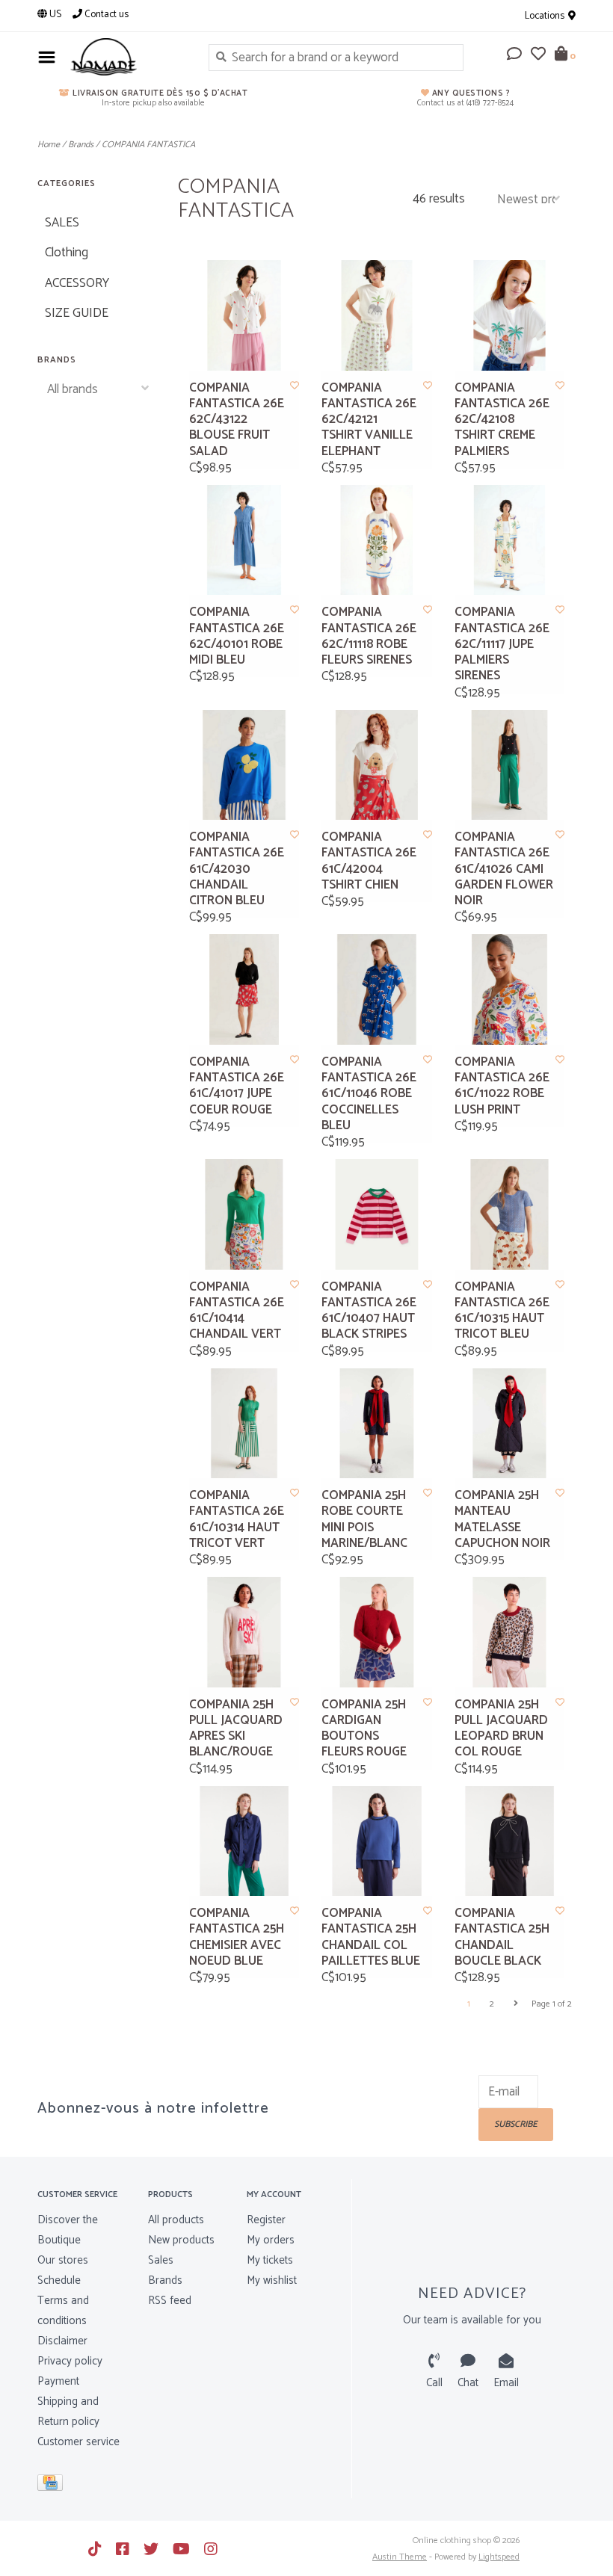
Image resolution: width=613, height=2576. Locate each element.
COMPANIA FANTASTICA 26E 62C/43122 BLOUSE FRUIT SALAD (237, 420)
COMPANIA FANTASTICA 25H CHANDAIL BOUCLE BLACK (502, 1937)
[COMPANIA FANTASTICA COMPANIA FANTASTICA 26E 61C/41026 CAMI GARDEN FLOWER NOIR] (510, 765)
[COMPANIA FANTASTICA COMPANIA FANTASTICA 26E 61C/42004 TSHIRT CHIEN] (377, 765)
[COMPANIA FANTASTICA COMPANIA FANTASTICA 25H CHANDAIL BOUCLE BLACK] (510, 1841)
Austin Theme (400, 2557)
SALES (62, 223)
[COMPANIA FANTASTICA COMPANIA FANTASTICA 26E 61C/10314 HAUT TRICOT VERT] (244, 1424)
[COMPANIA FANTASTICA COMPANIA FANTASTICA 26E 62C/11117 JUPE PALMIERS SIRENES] (510, 540)
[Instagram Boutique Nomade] (211, 2549)
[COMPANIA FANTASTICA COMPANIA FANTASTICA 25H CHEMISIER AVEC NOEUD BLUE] (244, 1841)
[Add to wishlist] (295, 386)
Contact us (105, 15)
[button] (514, 55)
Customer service (78, 2442)
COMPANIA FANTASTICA (148, 145)
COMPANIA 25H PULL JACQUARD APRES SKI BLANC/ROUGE (236, 1729)
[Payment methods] (53, 2486)
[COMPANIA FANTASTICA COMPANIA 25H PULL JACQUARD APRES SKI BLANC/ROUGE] (244, 1632)
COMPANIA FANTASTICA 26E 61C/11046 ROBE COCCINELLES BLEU (369, 1094)
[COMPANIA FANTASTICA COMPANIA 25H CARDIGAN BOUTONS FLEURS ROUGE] (377, 1632)
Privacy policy (70, 2361)
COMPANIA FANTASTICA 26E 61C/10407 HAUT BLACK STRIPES (369, 1311)
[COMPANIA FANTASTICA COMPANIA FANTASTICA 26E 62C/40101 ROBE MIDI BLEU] (244, 540)
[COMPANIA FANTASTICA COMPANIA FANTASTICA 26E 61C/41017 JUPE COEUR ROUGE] (244, 989)
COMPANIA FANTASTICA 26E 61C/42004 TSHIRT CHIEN (369, 861)
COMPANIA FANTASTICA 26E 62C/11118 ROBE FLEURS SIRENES (369, 636)
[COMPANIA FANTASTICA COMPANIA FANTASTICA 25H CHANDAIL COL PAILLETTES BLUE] (377, 1841)
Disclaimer (62, 2341)
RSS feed (170, 2301)
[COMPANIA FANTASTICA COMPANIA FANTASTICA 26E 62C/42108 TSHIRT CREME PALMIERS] (510, 315)
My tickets (270, 2260)
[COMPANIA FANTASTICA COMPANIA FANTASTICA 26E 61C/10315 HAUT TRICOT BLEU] (510, 1214)
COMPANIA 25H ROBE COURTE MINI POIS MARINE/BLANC (364, 1520)
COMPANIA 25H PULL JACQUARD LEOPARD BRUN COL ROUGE (501, 1729)
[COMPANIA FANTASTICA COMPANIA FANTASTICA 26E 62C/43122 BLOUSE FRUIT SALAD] (244, 315)
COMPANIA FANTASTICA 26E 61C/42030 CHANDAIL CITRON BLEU (237, 869)
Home (49, 145)
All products (176, 2220)
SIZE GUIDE (77, 313)
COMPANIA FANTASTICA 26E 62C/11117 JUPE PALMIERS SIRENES (502, 644)
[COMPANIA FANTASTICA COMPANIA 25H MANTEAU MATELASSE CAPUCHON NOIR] (510, 1424)
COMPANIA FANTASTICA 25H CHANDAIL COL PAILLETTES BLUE (371, 1937)
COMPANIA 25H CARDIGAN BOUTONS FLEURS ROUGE (364, 1729)
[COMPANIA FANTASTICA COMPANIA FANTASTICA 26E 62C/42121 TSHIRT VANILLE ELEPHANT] (377, 315)
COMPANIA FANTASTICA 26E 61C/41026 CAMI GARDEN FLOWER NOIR (504, 869)
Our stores (63, 2260)
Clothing (67, 253)
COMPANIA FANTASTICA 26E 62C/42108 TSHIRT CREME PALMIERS (502, 420)
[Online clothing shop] (128, 57)
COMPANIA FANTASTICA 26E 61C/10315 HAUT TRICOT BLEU (502, 1311)
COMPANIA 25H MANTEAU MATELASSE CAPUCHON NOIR (502, 1520)
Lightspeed (499, 2557)
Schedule (59, 2280)
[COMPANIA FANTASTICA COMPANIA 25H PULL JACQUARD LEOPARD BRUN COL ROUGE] (510, 1632)
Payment (58, 2381)
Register (266, 2220)
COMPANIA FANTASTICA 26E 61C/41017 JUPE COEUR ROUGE (237, 1086)
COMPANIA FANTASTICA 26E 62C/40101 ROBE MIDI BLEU (237, 636)
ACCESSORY (77, 283)
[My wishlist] (538, 55)
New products (181, 2240)
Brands (81, 145)
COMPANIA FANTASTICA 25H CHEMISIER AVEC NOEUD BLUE (237, 1937)
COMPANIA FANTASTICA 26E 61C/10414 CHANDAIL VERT (237, 1311)
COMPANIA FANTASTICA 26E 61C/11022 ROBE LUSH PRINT (502, 1086)
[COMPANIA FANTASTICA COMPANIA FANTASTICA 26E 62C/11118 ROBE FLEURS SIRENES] (377, 540)
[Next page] (516, 2004)
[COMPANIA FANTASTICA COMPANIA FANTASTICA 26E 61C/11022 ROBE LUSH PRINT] (510, 989)
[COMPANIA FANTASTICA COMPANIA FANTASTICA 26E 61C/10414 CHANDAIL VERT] (244, 1214)
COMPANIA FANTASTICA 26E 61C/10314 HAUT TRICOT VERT (237, 1520)
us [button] (54, 15)
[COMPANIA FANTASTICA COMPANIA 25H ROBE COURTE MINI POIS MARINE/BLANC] (377, 1424)
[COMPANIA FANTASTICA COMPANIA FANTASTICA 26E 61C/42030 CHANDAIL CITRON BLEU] (244, 765)
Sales (161, 2260)
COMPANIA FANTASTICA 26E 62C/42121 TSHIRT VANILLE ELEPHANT (369, 420)
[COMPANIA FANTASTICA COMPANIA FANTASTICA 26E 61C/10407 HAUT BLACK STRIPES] (377, 1214)
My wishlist (272, 2280)
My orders (271, 2240)
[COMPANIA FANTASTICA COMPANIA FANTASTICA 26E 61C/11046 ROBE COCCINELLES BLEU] (377, 989)
